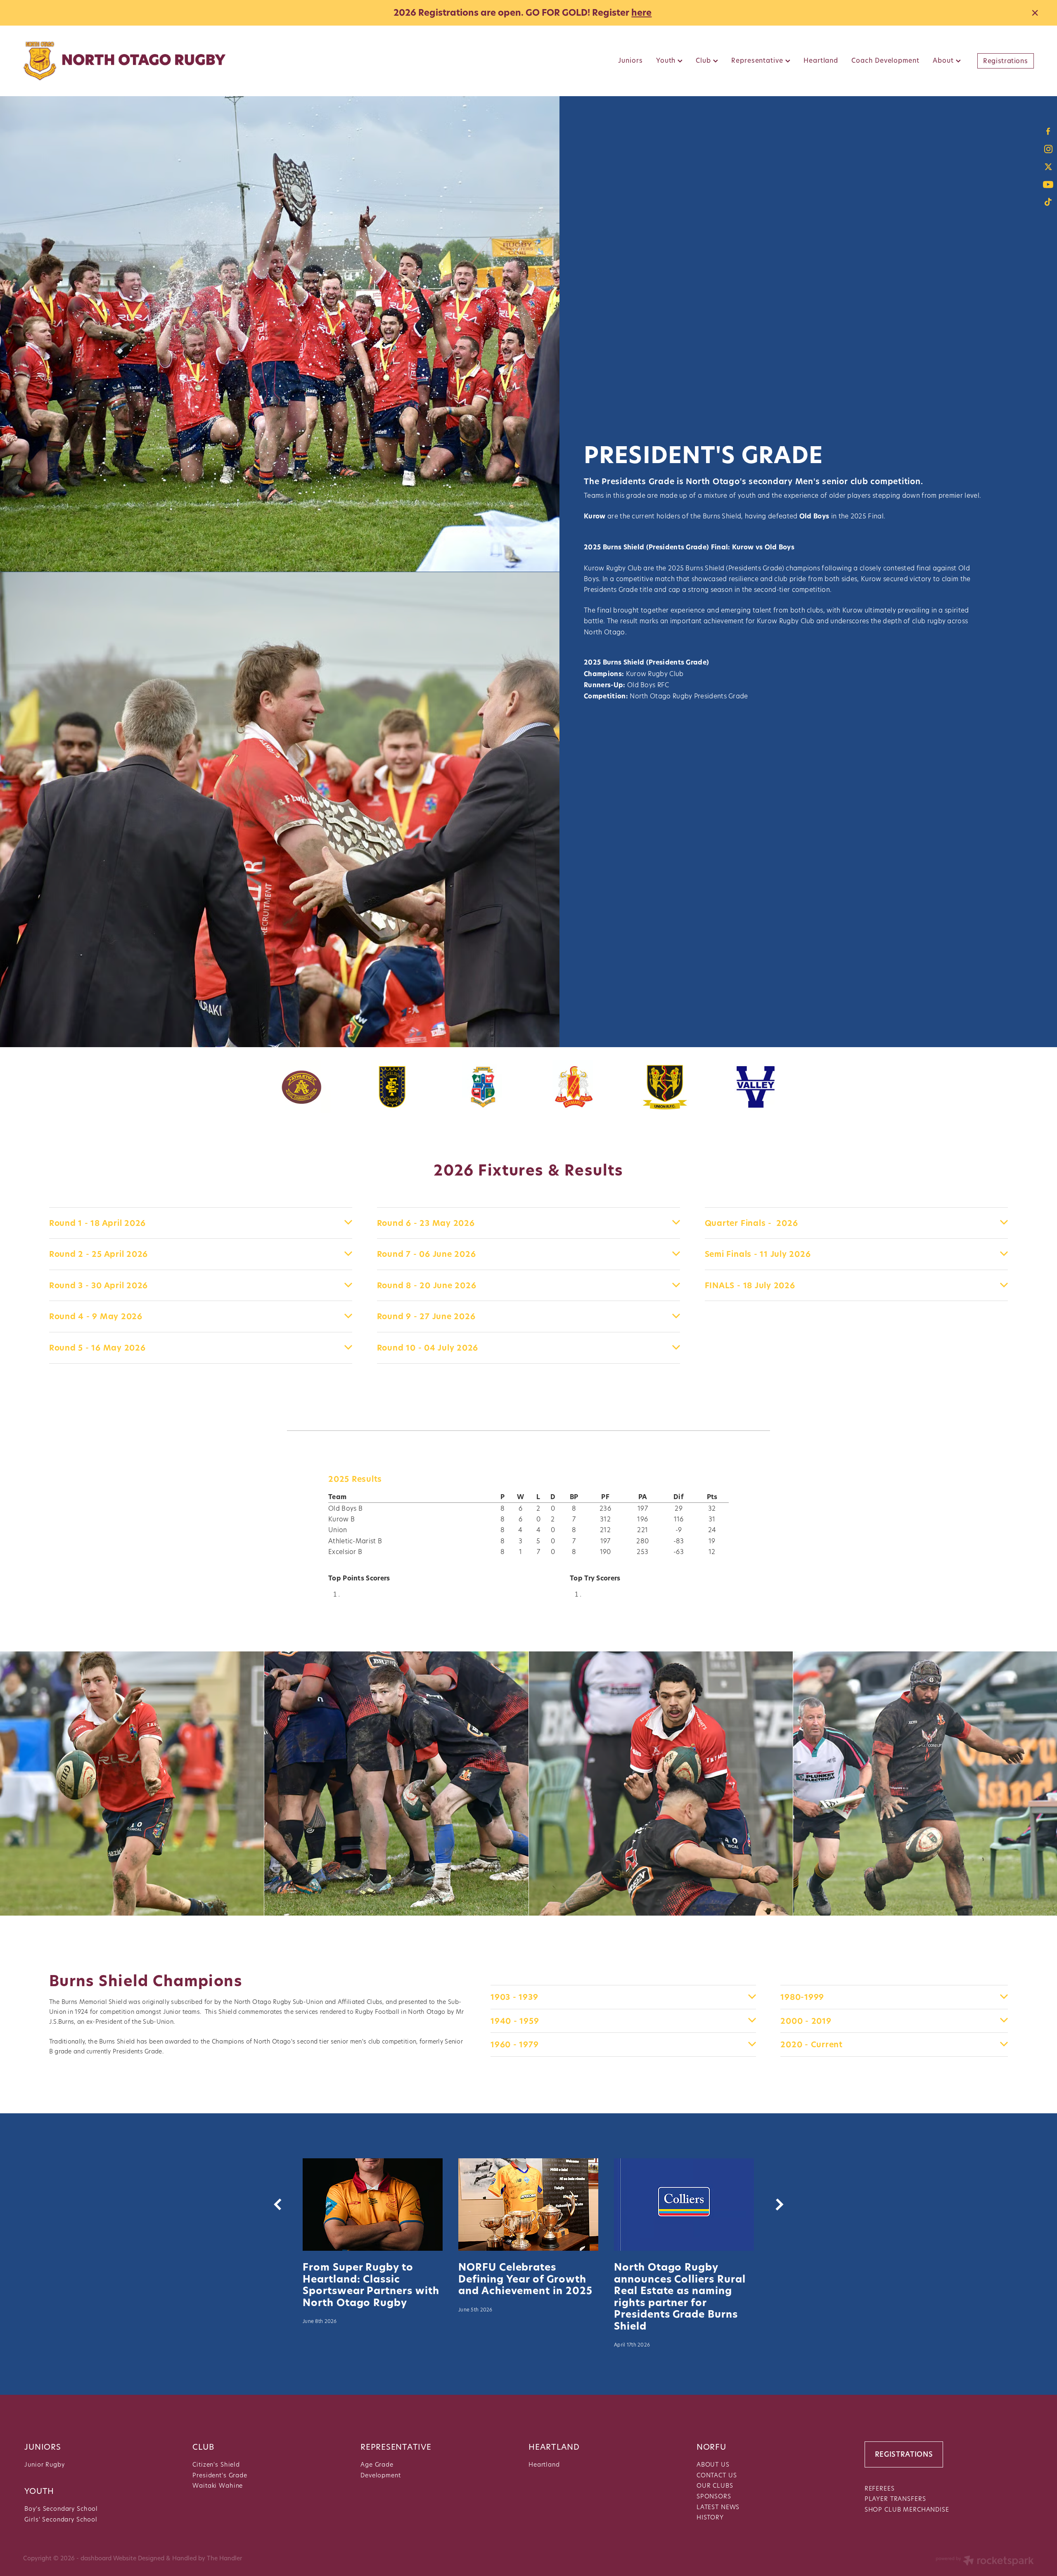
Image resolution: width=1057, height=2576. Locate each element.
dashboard (96, 2558)
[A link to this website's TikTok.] (1048, 202)
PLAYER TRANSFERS (895, 2499)
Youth (667, 60)
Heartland (821, 60)
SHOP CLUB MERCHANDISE (907, 2509)
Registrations (1005, 61)
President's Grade (220, 2475)
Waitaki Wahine (218, 2485)
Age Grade (377, 2464)
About (944, 60)
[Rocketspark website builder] (985, 2562)
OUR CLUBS (715, 2485)
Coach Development (885, 60)
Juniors (630, 60)
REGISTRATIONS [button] (904, 2454)
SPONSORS (714, 2496)
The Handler (224, 2558)
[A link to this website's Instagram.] (1048, 149)
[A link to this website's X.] (1048, 167)
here (641, 13)
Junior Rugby (44, 2464)
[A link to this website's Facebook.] (1048, 131)
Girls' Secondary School (61, 2519)
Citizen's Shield (216, 2464)
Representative (758, 60)
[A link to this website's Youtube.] (1048, 184)
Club (704, 60)
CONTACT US (717, 2475)
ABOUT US (713, 2464)
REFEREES (880, 2488)
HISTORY (710, 2517)
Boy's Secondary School (61, 2509)
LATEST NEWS (718, 2507)
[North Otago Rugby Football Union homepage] (124, 61)
